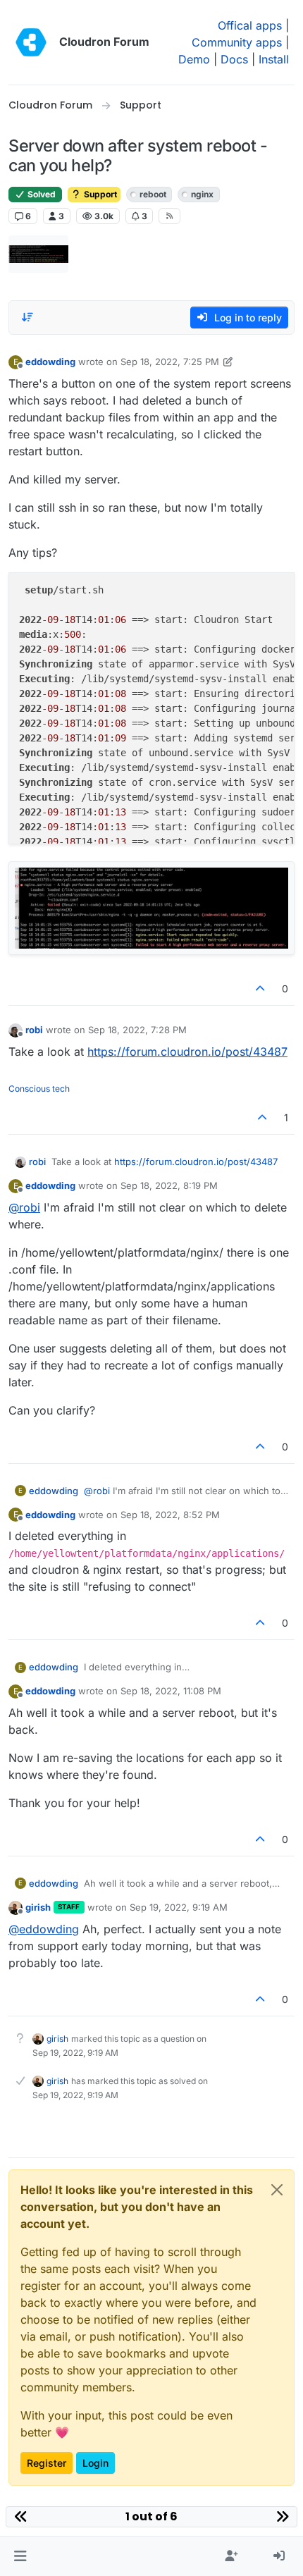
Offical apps (250, 25)
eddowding (50, 362)
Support (99, 194)
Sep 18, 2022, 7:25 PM (170, 362)
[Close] (277, 2190)
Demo (194, 59)
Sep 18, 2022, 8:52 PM (170, 1515)
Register (47, 2463)
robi (34, 1030)
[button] (20, 2556)
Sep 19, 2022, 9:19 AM (179, 1907)
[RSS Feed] (169, 216)
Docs (234, 59)
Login (95, 2463)
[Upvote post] (261, 988)
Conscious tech (39, 1089)
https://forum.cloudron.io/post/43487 (187, 1052)
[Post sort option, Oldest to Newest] (27, 317)
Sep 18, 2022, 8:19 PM (169, 1185)
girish (38, 1907)
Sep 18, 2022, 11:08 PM (171, 1691)
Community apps (237, 42)
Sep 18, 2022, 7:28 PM (137, 1030)
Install (274, 59)
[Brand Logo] (31, 42)
